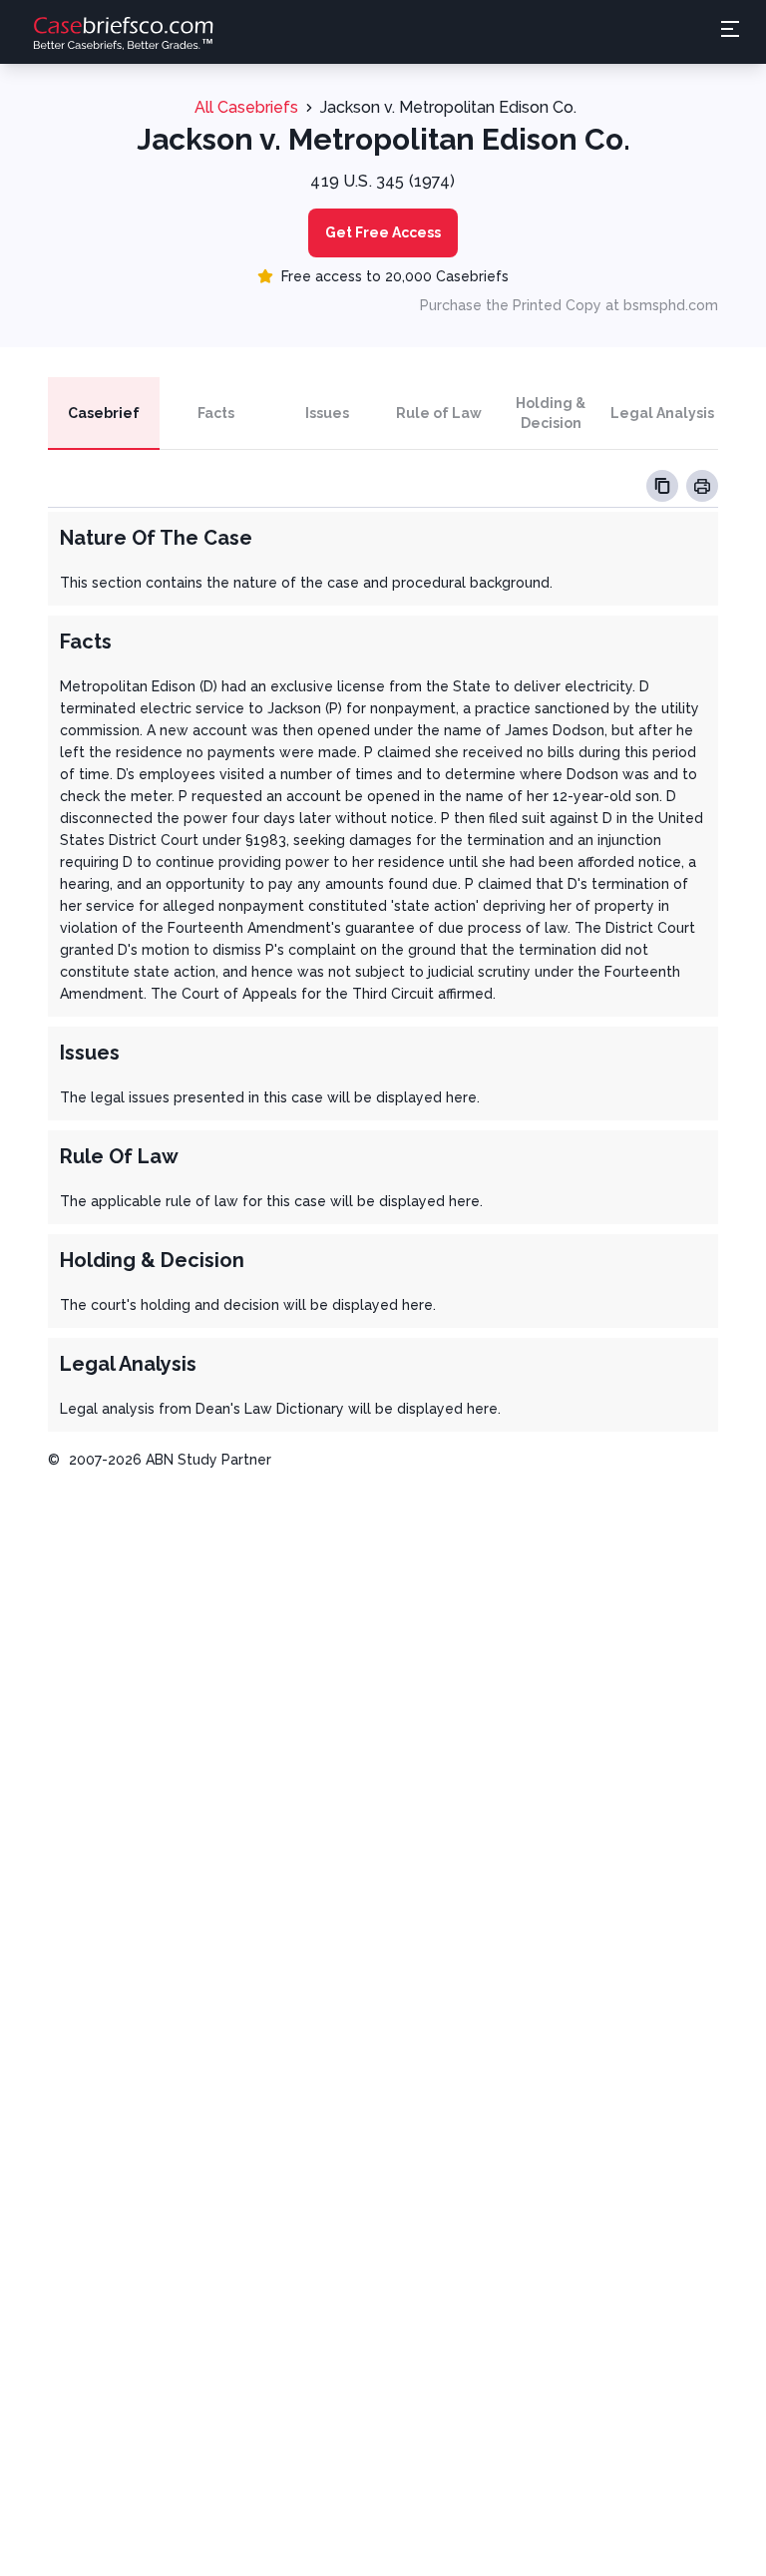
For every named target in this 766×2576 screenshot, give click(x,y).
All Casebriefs (246, 107)
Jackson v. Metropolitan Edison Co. (448, 107)
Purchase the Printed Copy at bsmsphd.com (569, 305)
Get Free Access (383, 232)
